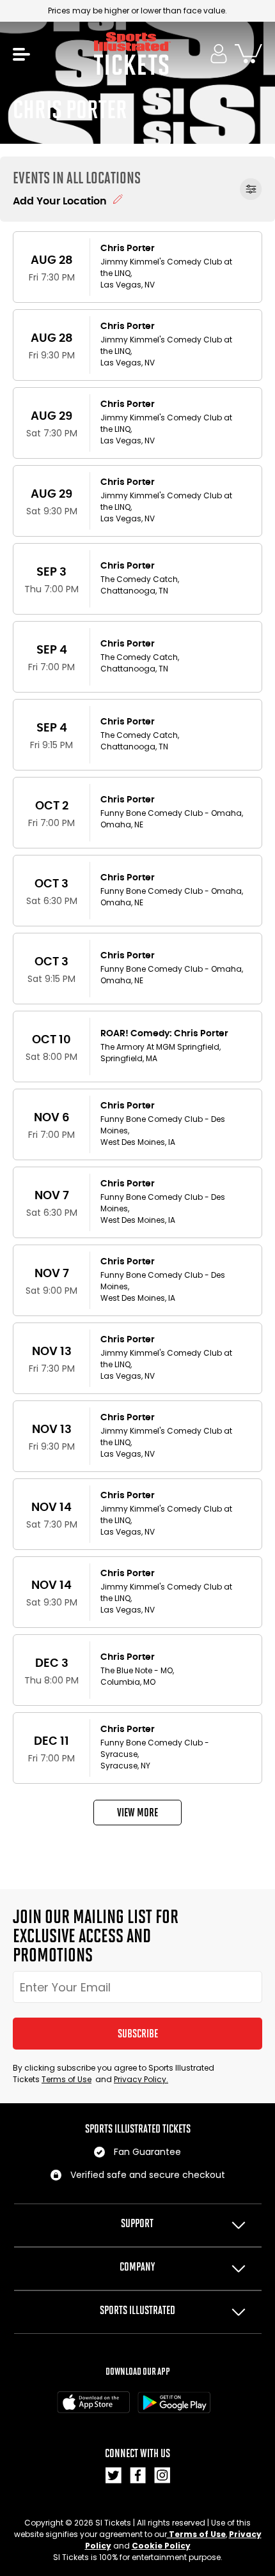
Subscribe (138, 2034)
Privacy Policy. (141, 2079)
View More (137, 1813)
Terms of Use (67, 2079)
